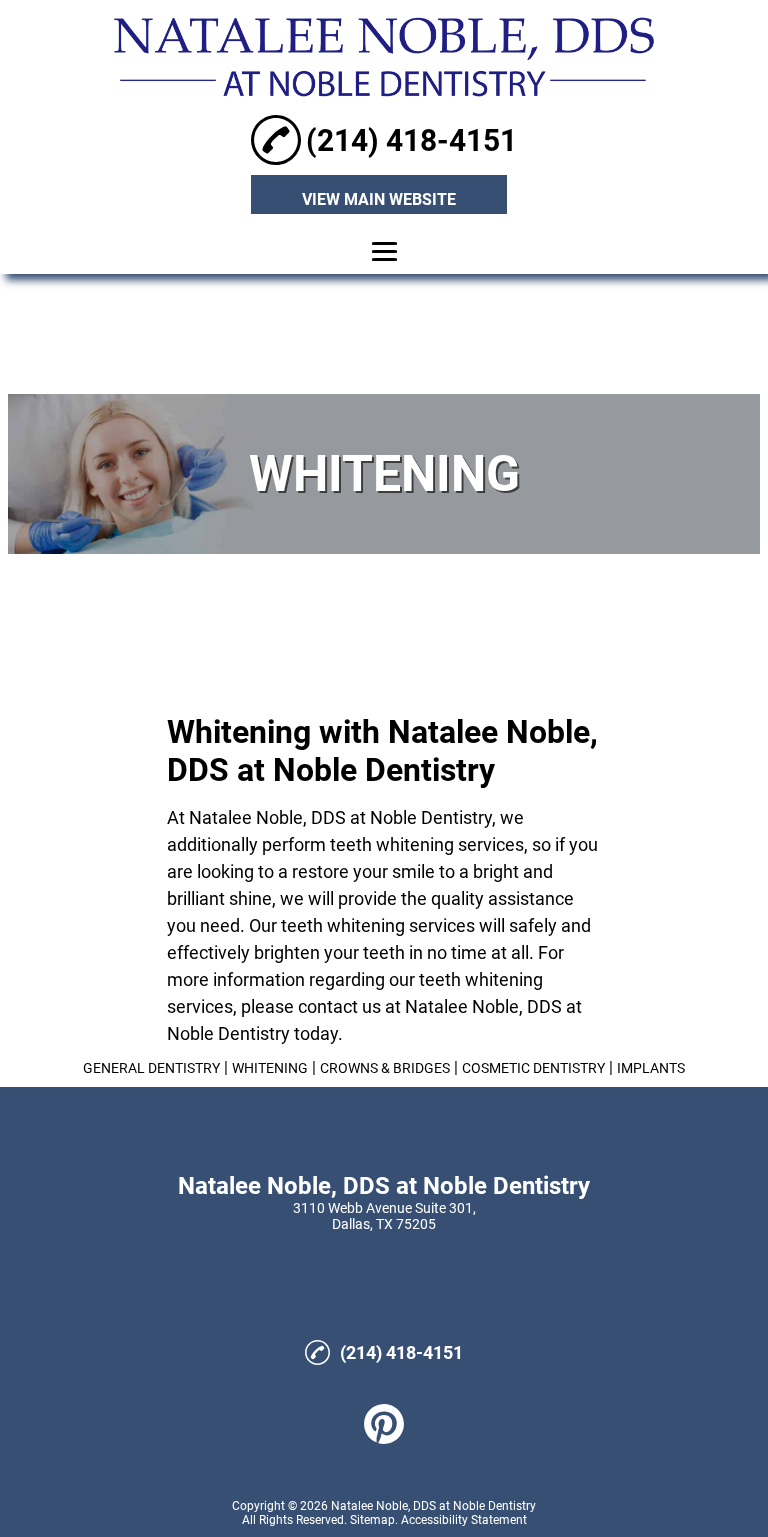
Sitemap (372, 1520)
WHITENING (270, 1068)
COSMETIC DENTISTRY (533, 1068)
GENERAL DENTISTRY (151, 1068)
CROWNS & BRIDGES (385, 1068)
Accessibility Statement (464, 1520)
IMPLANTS (651, 1068)
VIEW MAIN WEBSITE (379, 199)
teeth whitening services (427, 844)
